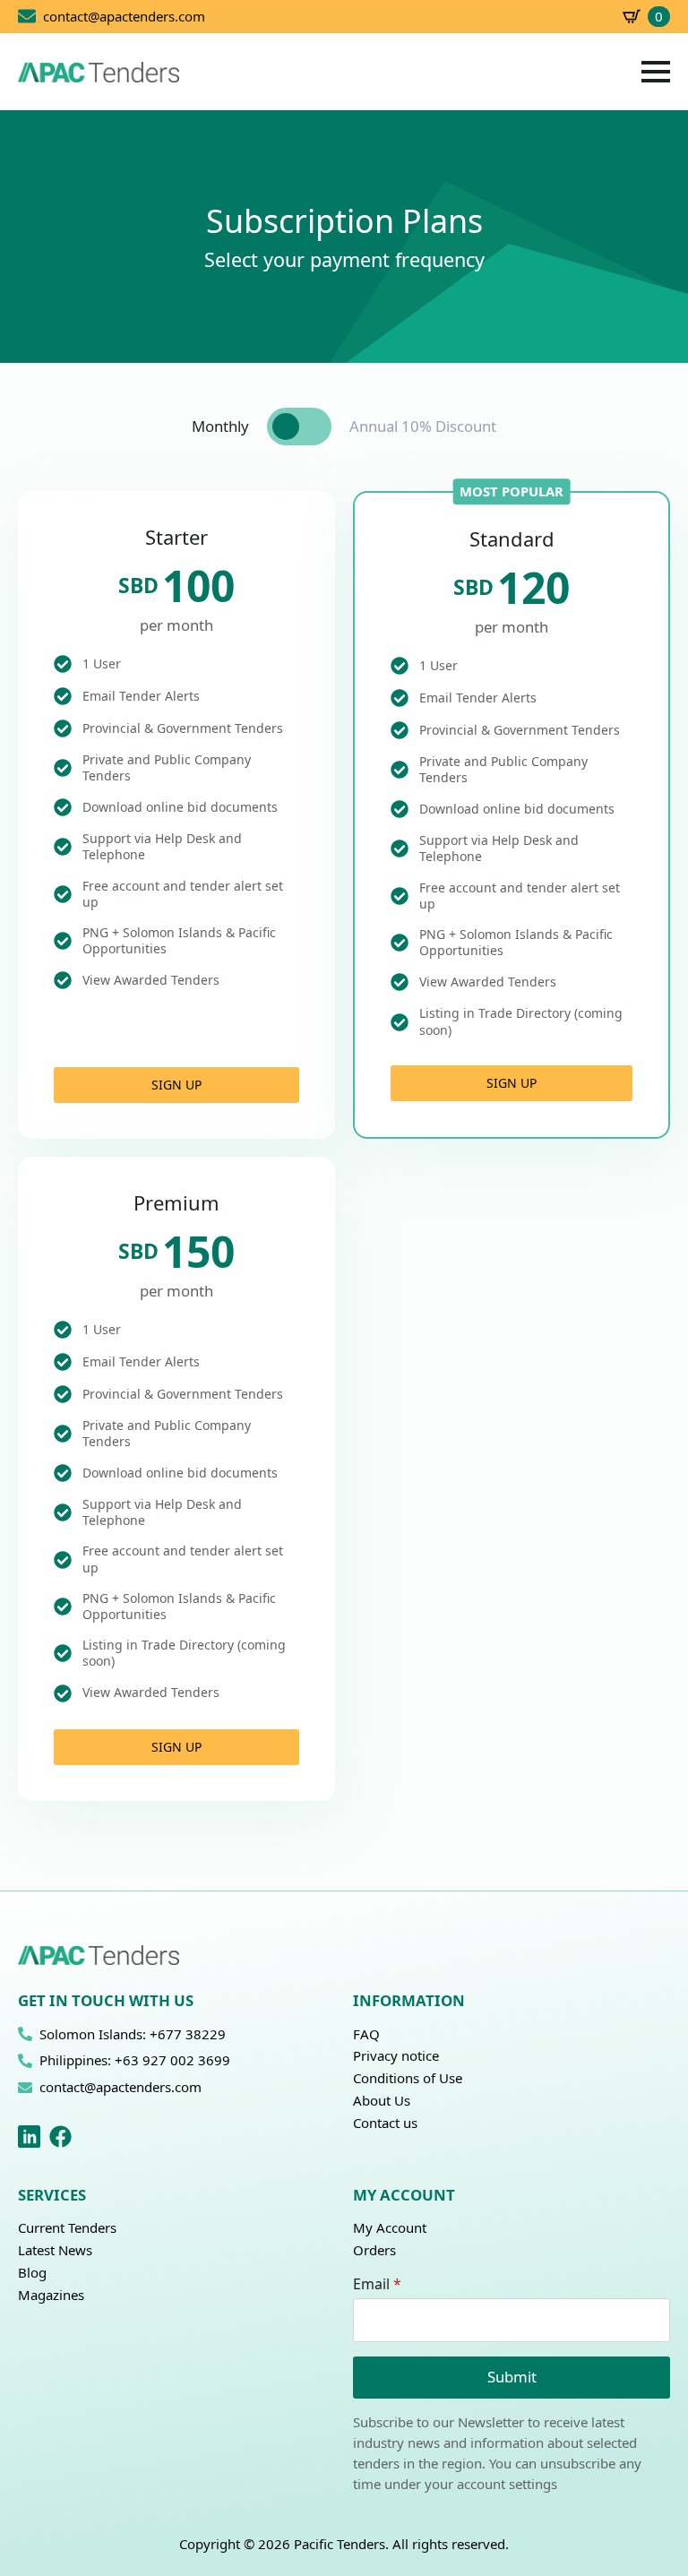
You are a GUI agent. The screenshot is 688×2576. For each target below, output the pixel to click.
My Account (390, 2227)
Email (377, 2284)
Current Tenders (67, 2227)
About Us (382, 2100)
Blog (32, 2272)
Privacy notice (396, 2055)
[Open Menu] (656, 72)
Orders (374, 2250)
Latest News (55, 2250)
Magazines (51, 2295)
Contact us (385, 2123)
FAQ (366, 2034)
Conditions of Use (408, 2078)
